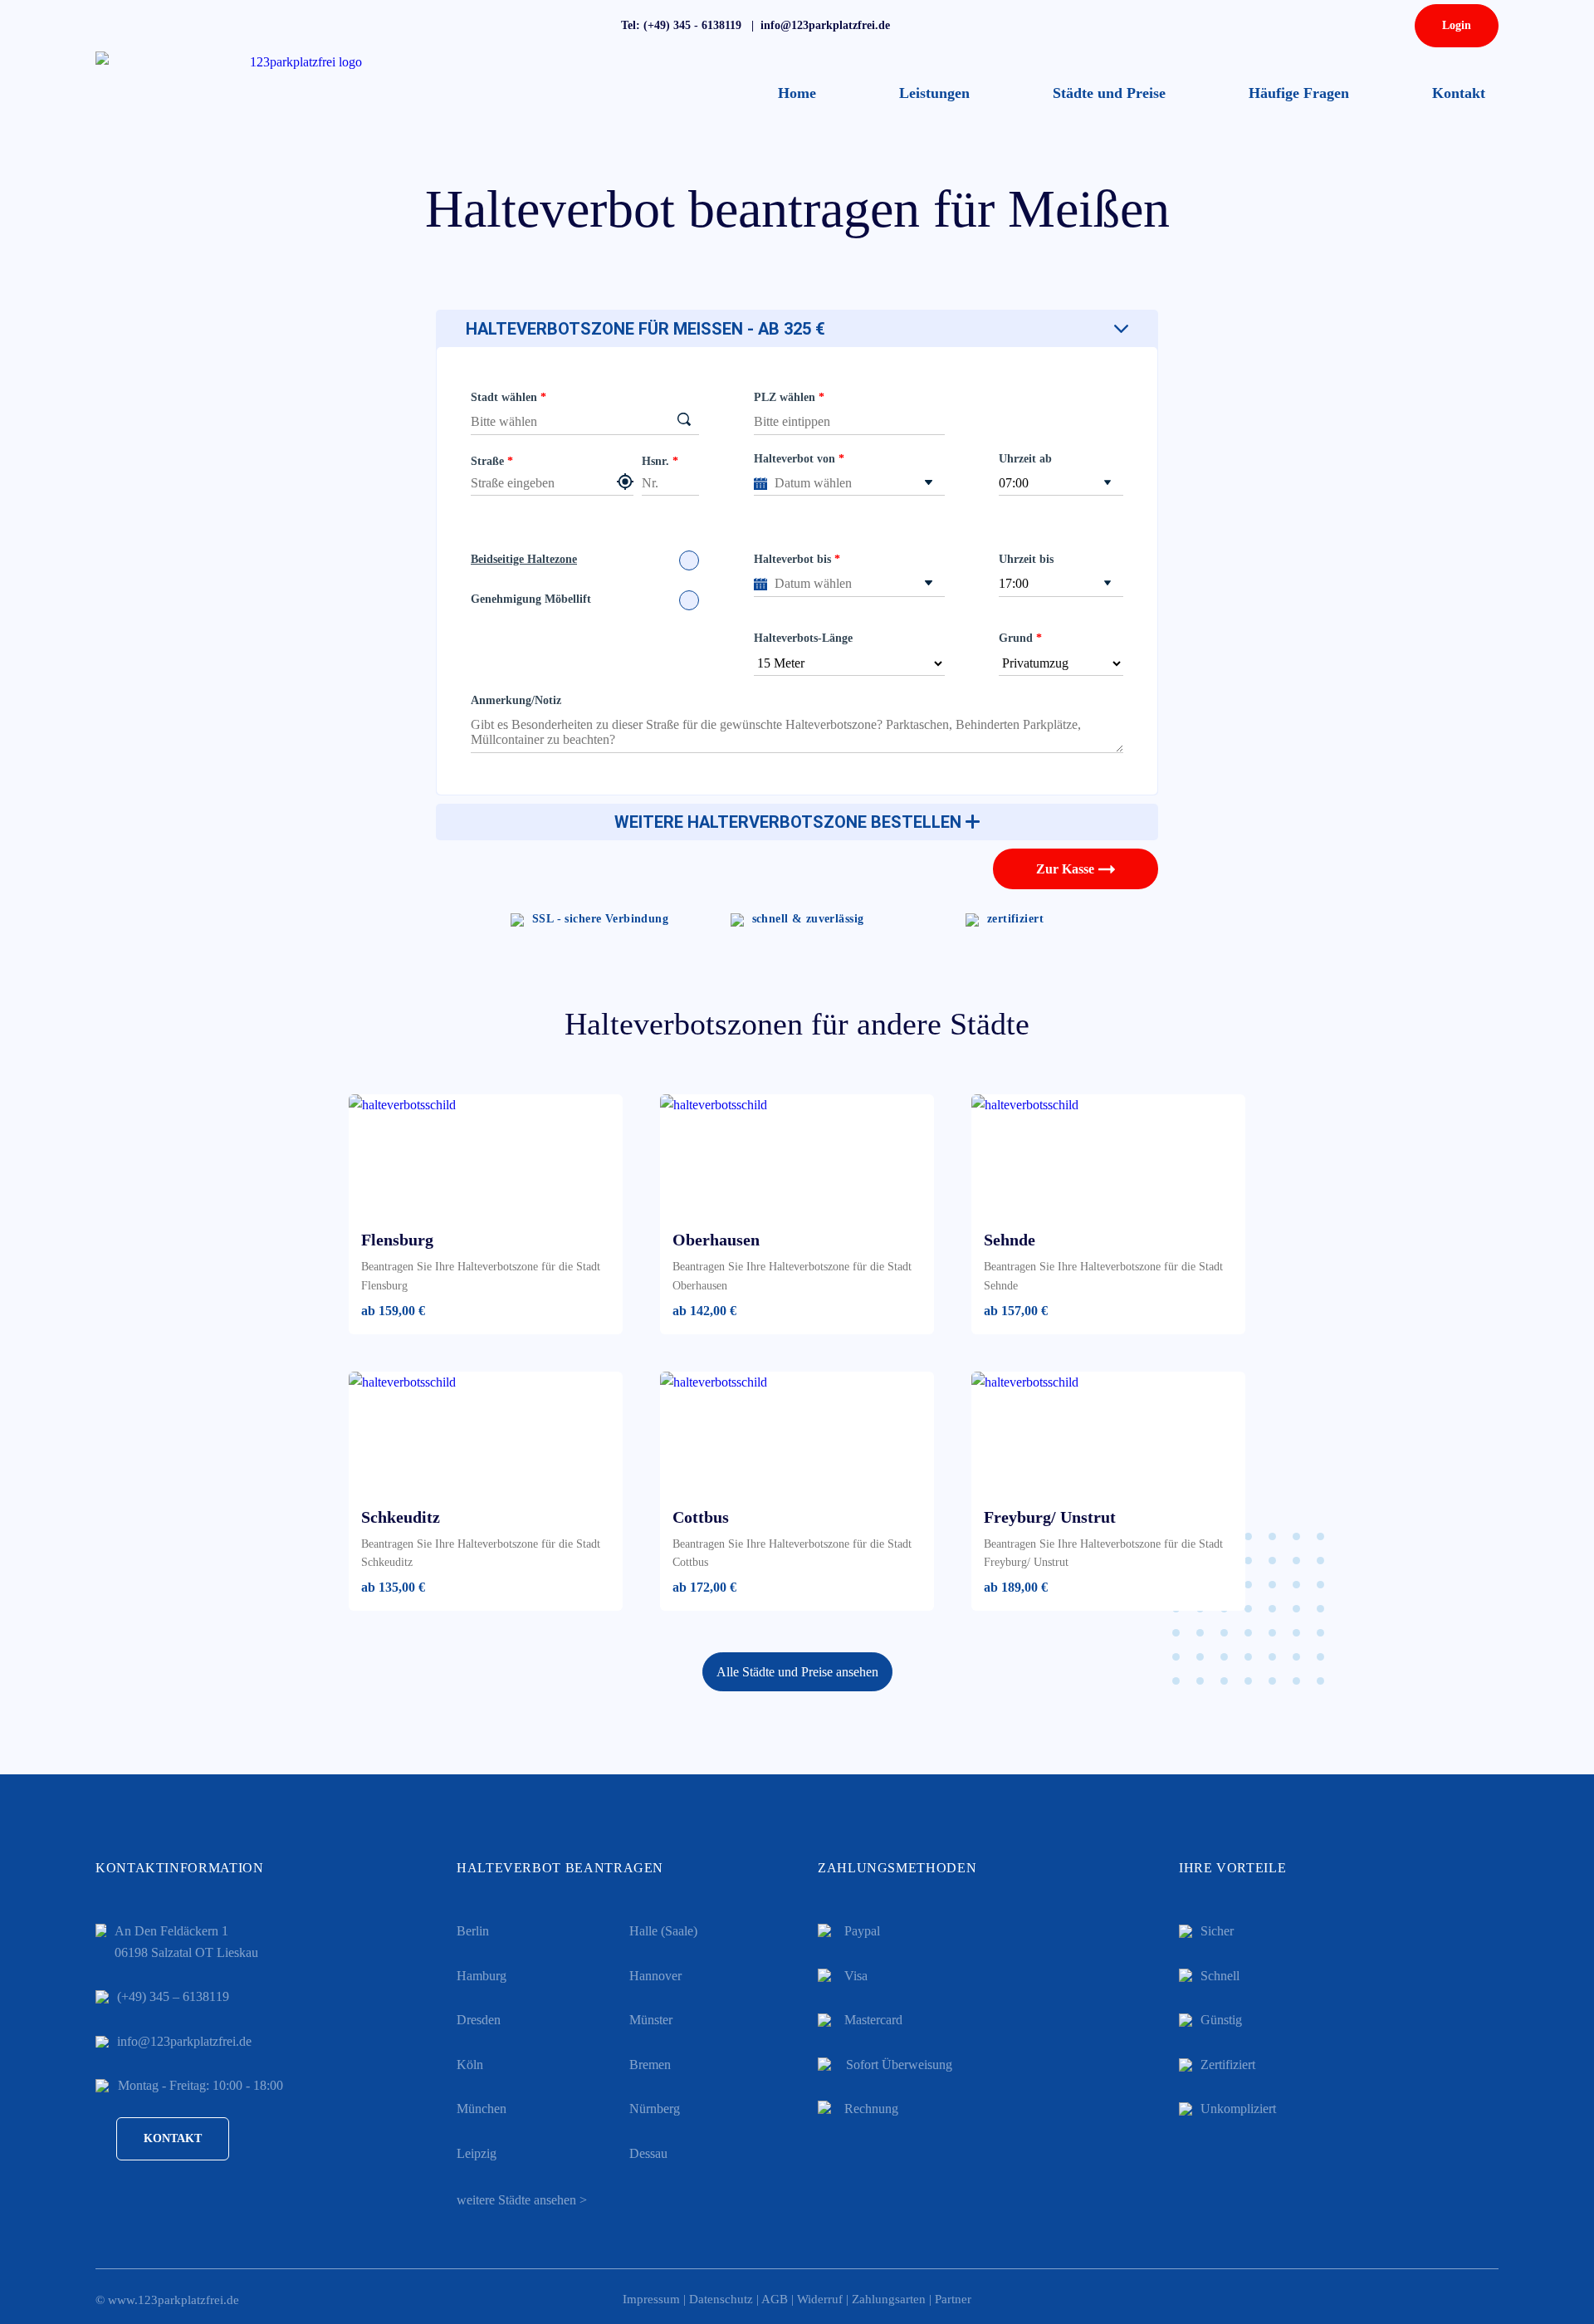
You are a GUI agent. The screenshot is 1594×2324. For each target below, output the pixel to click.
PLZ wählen (785, 397)
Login (1457, 25)
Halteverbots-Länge (803, 638)
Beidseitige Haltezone (524, 559)
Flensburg (397, 1240)
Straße (487, 461)
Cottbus (701, 1517)
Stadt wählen (504, 397)
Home (797, 93)
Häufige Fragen (1299, 93)
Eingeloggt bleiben (1350, 254)
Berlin (473, 1931)
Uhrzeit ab (1025, 459)
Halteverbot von (795, 459)
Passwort (1306, 198)
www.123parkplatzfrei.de (174, 2300)
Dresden (479, 2020)
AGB (775, 2299)
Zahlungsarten (889, 2299)
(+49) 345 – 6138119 (173, 1996)
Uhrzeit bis (1026, 559)
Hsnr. (655, 461)
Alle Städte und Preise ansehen (797, 1672)
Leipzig (477, 2153)
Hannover (655, 1976)
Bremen (650, 2065)
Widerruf (820, 2299)
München (482, 2109)
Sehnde (1010, 1240)
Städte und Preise (1109, 93)
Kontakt (1459, 93)
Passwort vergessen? (1373, 324)
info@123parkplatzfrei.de (184, 2041)
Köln (470, 2065)
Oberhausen (716, 1240)
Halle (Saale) (663, 1931)
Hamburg (482, 1976)
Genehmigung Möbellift (531, 599)
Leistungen (934, 93)
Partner (953, 2299)
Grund (1016, 638)
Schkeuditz (401, 1517)
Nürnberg (655, 2109)
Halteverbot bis (792, 559)
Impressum (651, 2299)
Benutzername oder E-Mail (1353, 138)
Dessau (648, 2153)
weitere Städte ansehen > (522, 2200)
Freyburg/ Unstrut (1050, 1517)
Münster (651, 2020)
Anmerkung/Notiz (516, 700)
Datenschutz (721, 2299)
